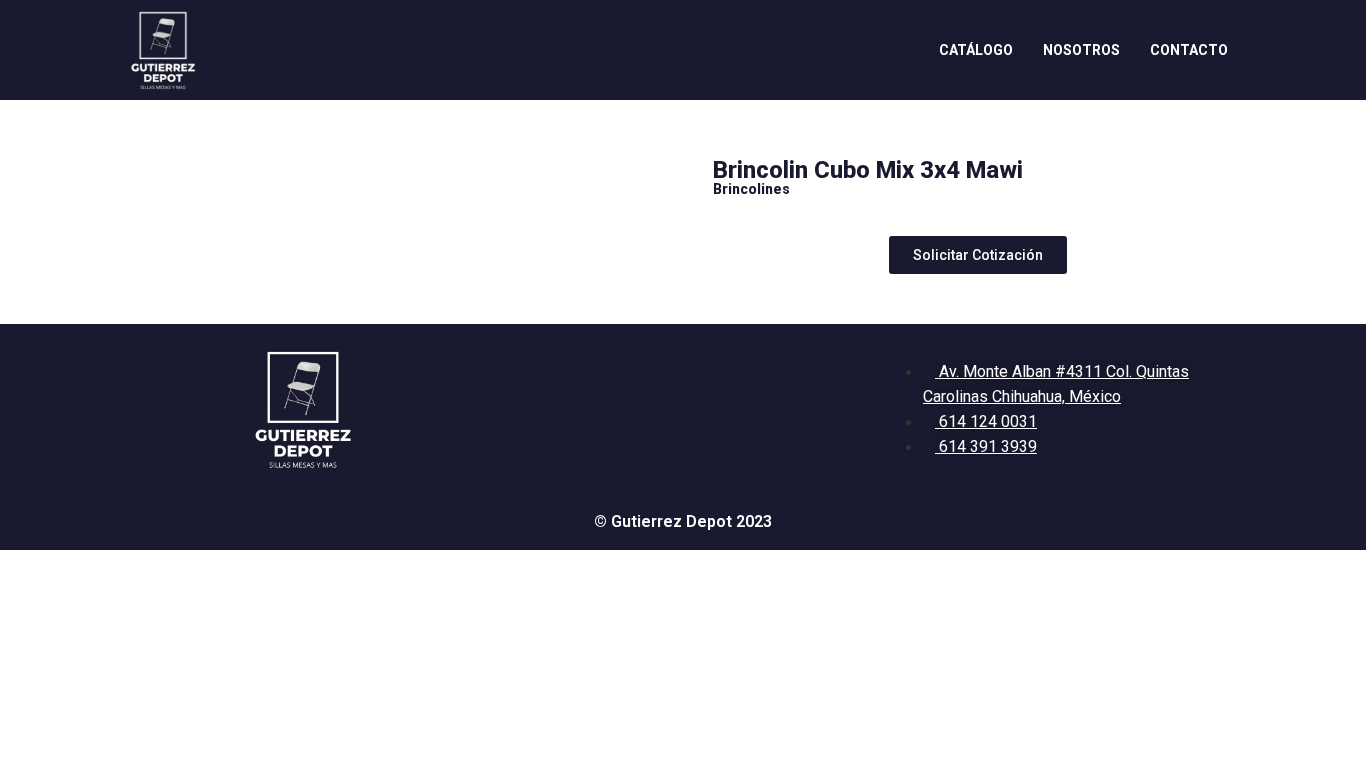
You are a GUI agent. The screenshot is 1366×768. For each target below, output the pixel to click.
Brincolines (751, 189)
